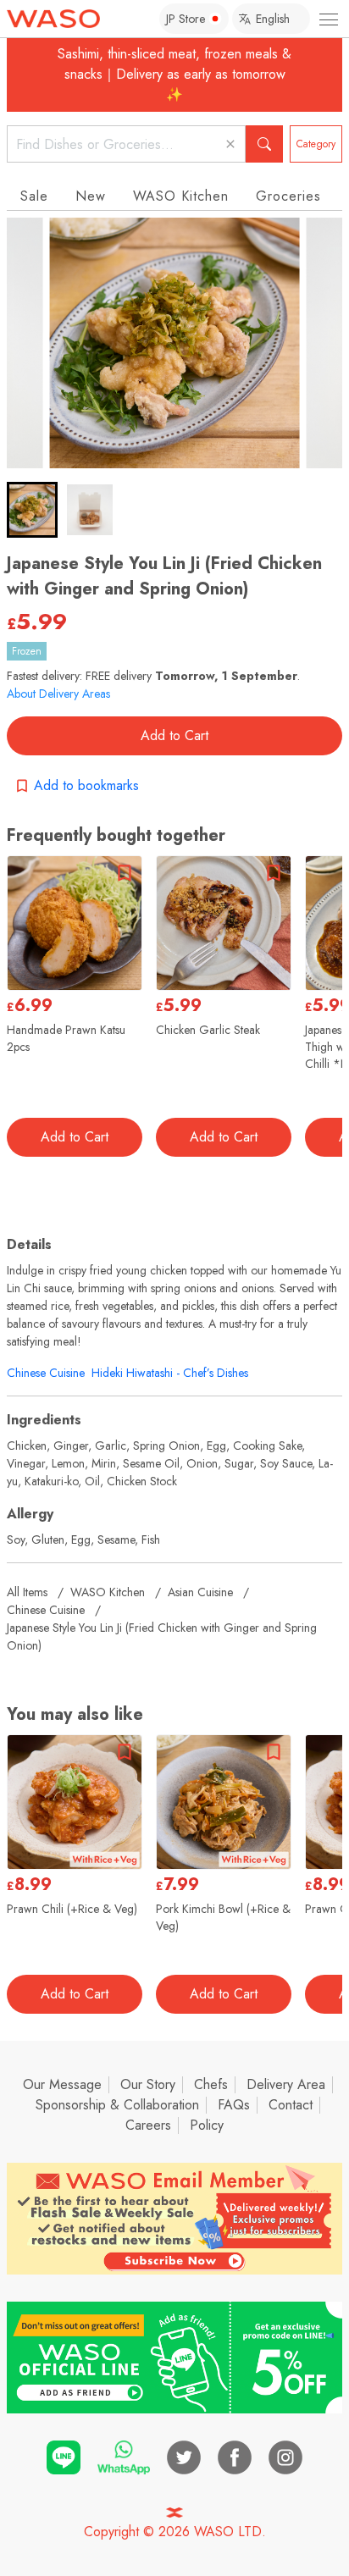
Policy (207, 2125)
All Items (27, 1592)
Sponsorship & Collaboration (117, 2105)
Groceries (288, 196)
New (91, 196)
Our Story (148, 2084)
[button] (32, 510)
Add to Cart (174, 735)
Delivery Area (286, 2084)
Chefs (211, 2084)
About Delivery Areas (58, 694)
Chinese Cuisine (46, 1373)
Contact (291, 2105)
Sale (34, 196)
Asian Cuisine (200, 1592)
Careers (148, 2125)
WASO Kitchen (181, 196)
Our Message (62, 2084)
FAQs (234, 2105)
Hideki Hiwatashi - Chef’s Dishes (170, 1373)
